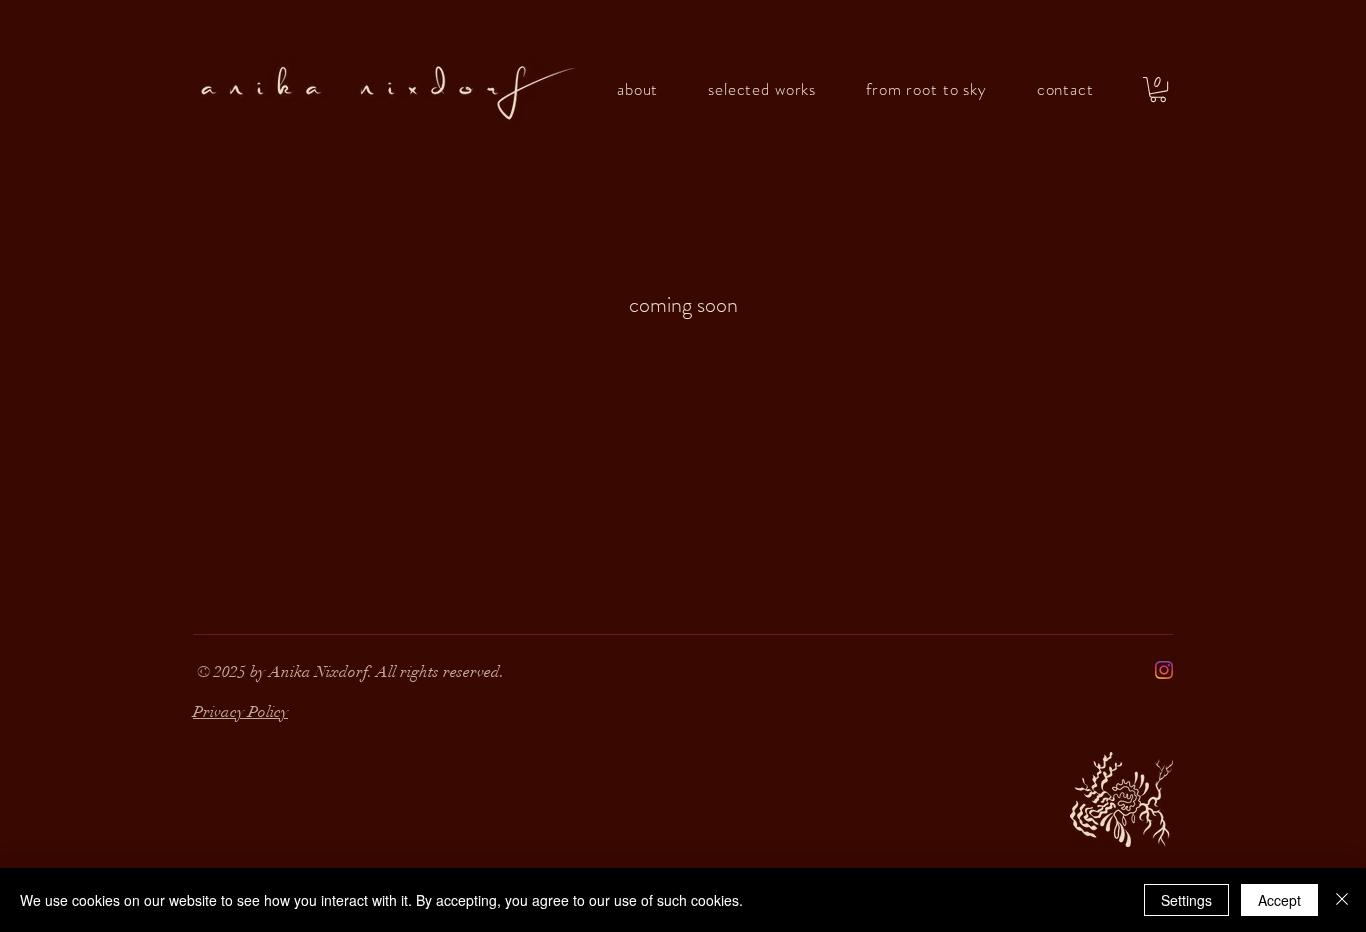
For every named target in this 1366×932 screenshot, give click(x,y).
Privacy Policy (240, 712)
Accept (1279, 900)
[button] (1158, 89)
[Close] (1342, 900)
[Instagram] (1164, 670)
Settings (1186, 900)
